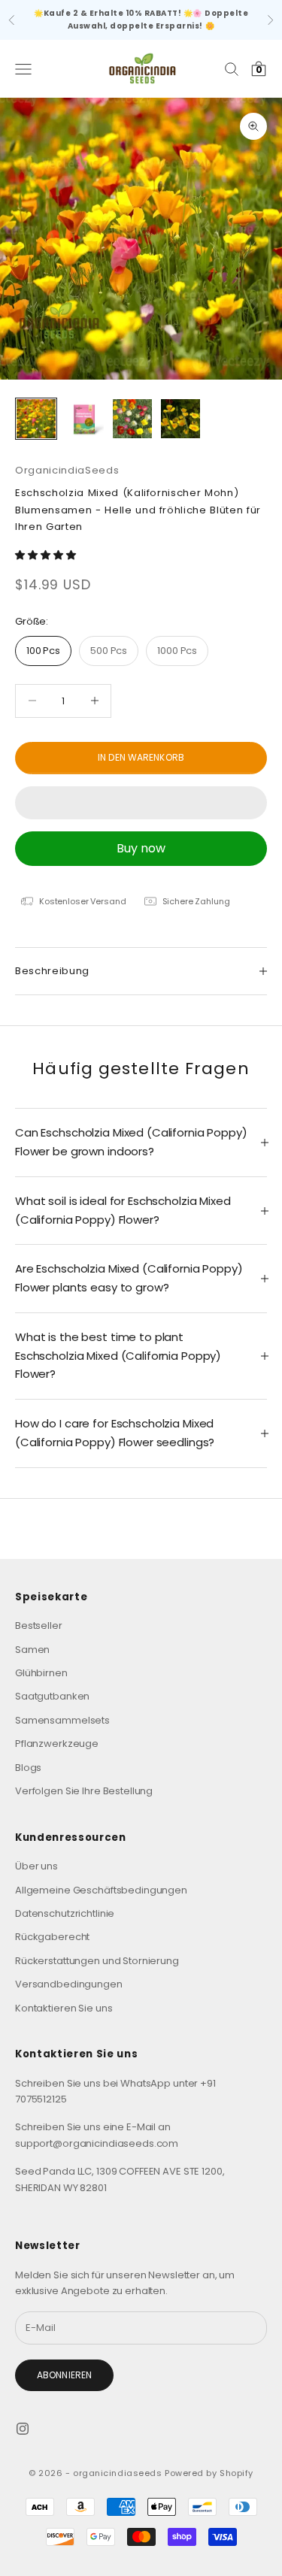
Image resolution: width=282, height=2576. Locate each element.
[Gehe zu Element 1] (36, 419)
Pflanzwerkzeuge (57, 1744)
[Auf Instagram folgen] (23, 2429)
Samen (32, 1650)
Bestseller (39, 1626)
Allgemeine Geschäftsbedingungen (101, 1890)
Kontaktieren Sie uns (64, 2008)
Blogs (28, 1768)
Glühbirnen (41, 1673)
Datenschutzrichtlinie (65, 1913)
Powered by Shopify (209, 2473)
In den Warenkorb (141, 757)
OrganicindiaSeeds (67, 470)
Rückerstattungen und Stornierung (97, 1961)
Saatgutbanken (52, 1696)
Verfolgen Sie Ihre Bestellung (84, 1791)
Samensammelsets (62, 1720)
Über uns (36, 1866)
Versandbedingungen (69, 1984)
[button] (46, 555)
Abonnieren (64, 2375)
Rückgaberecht (52, 1937)
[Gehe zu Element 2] (84, 419)
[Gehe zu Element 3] (132, 419)
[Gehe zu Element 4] (180, 419)
